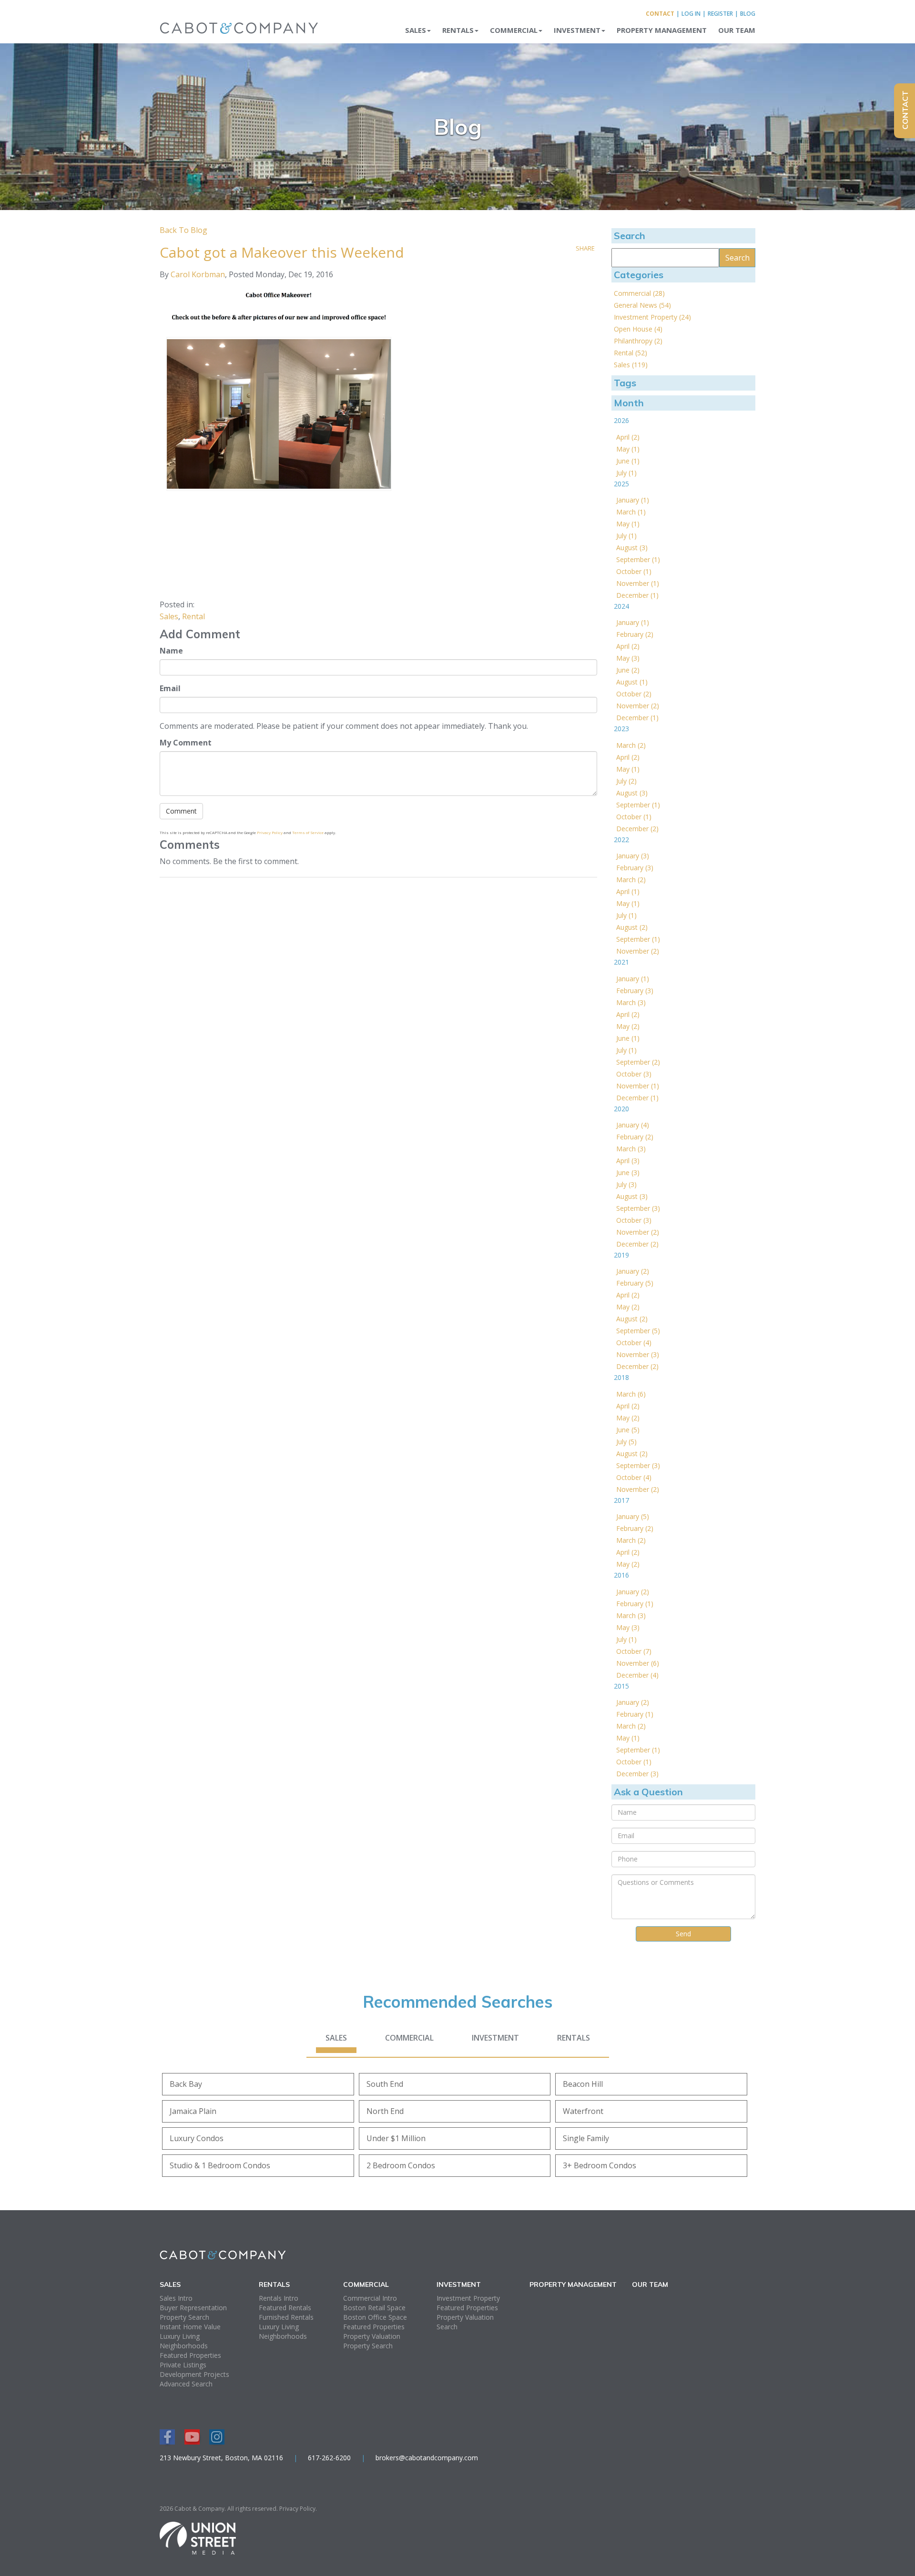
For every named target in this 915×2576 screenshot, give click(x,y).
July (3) (626, 1184)
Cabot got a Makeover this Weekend (282, 252)
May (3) (628, 658)
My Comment (186, 743)
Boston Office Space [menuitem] (375, 2317)
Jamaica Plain (193, 2111)
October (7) (634, 1651)
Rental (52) (630, 353)
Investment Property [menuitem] (468, 2298)
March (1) (631, 512)
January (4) (633, 1125)
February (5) (635, 1283)
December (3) (637, 1774)
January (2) (633, 1271)
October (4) (634, 1343)
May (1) (628, 449)
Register (720, 14)
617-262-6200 (329, 2458)
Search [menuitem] (447, 2327)
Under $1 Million (396, 2138)
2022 (621, 840)
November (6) (638, 1663)
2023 (621, 729)
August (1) (632, 682)
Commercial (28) (639, 293)
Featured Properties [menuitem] (190, 2355)
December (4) (637, 1675)
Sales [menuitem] (416, 30)
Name (171, 651)
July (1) (626, 473)
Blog (748, 14)
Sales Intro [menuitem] (176, 2298)
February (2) (635, 634)
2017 (621, 1500)
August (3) (632, 548)
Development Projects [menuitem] (194, 2374)
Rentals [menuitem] (458, 30)
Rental (193, 616)
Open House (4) (638, 329)
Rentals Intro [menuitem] (279, 2298)
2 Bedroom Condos (401, 2165)
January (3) (633, 856)
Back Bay (186, 2084)
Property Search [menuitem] (184, 2317)
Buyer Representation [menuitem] (193, 2308)
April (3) (628, 1161)
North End (385, 2111)
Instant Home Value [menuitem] (190, 2327)
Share (585, 248)
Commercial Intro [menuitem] (370, 2298)
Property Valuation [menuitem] (372, 2336)
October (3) (634, 1074)
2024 (621, 606)
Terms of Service (308, 832)
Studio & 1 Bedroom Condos (220, 2165)
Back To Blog (183, 230)
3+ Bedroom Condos (600, 2165)
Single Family (586, 2138)
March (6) (631, 1394)
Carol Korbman (198, 274)
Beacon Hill (583, 2084)
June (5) (628, 1430)
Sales (169, 616)
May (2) (628, 1026)
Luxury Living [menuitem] (180, 2336)
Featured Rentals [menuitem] (285, 2308)
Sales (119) (631, 365)
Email (170, 688)
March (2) (631, 745)
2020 (621, 1109)
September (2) (638, 1062)
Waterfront (583, 2111)
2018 (621, 1377)
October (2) (634, 694)
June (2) (628, 670)
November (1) (638, 583)
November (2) (638, 706)
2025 (621, 484)
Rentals (574, 2038)
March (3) (631, 1002)
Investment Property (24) (652, 317)
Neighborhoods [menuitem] (184, 2346)
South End (385, 2084)
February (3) (635, 868)
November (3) (638, 1354)
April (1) (628, 891)
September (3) (638, 1208)
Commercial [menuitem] (514, 30)
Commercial (409, 2038)
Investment (495, 2038)
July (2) (626, 781)
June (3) (628, 1172)
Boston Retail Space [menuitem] (374, 2308)
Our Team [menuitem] (737, 30)
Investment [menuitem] (577, 30)
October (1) (634, 571)
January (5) (633, 1516)
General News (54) (642, 305)
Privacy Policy (270, 832)
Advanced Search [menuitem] (186, 2384)
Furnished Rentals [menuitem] (286, 2317)
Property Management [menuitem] (662, 30)
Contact (660, 14)
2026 (621, 420)
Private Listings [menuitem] (183, 2365)
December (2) (637, 829)
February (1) (635, 1604)
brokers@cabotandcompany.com (427, 2458)
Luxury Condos (197, 2138)
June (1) (628, 461)
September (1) (638, 559)
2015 (621, 1686)
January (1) (633, 500)
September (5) (638, 1331)
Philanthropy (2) (638, 341)
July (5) (626, 1442)
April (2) (628, 437)
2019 (621, 1255)
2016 (621, 1575)
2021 (621, 962)
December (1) (637, 595)
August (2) (632, 927)
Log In (691, 14)
